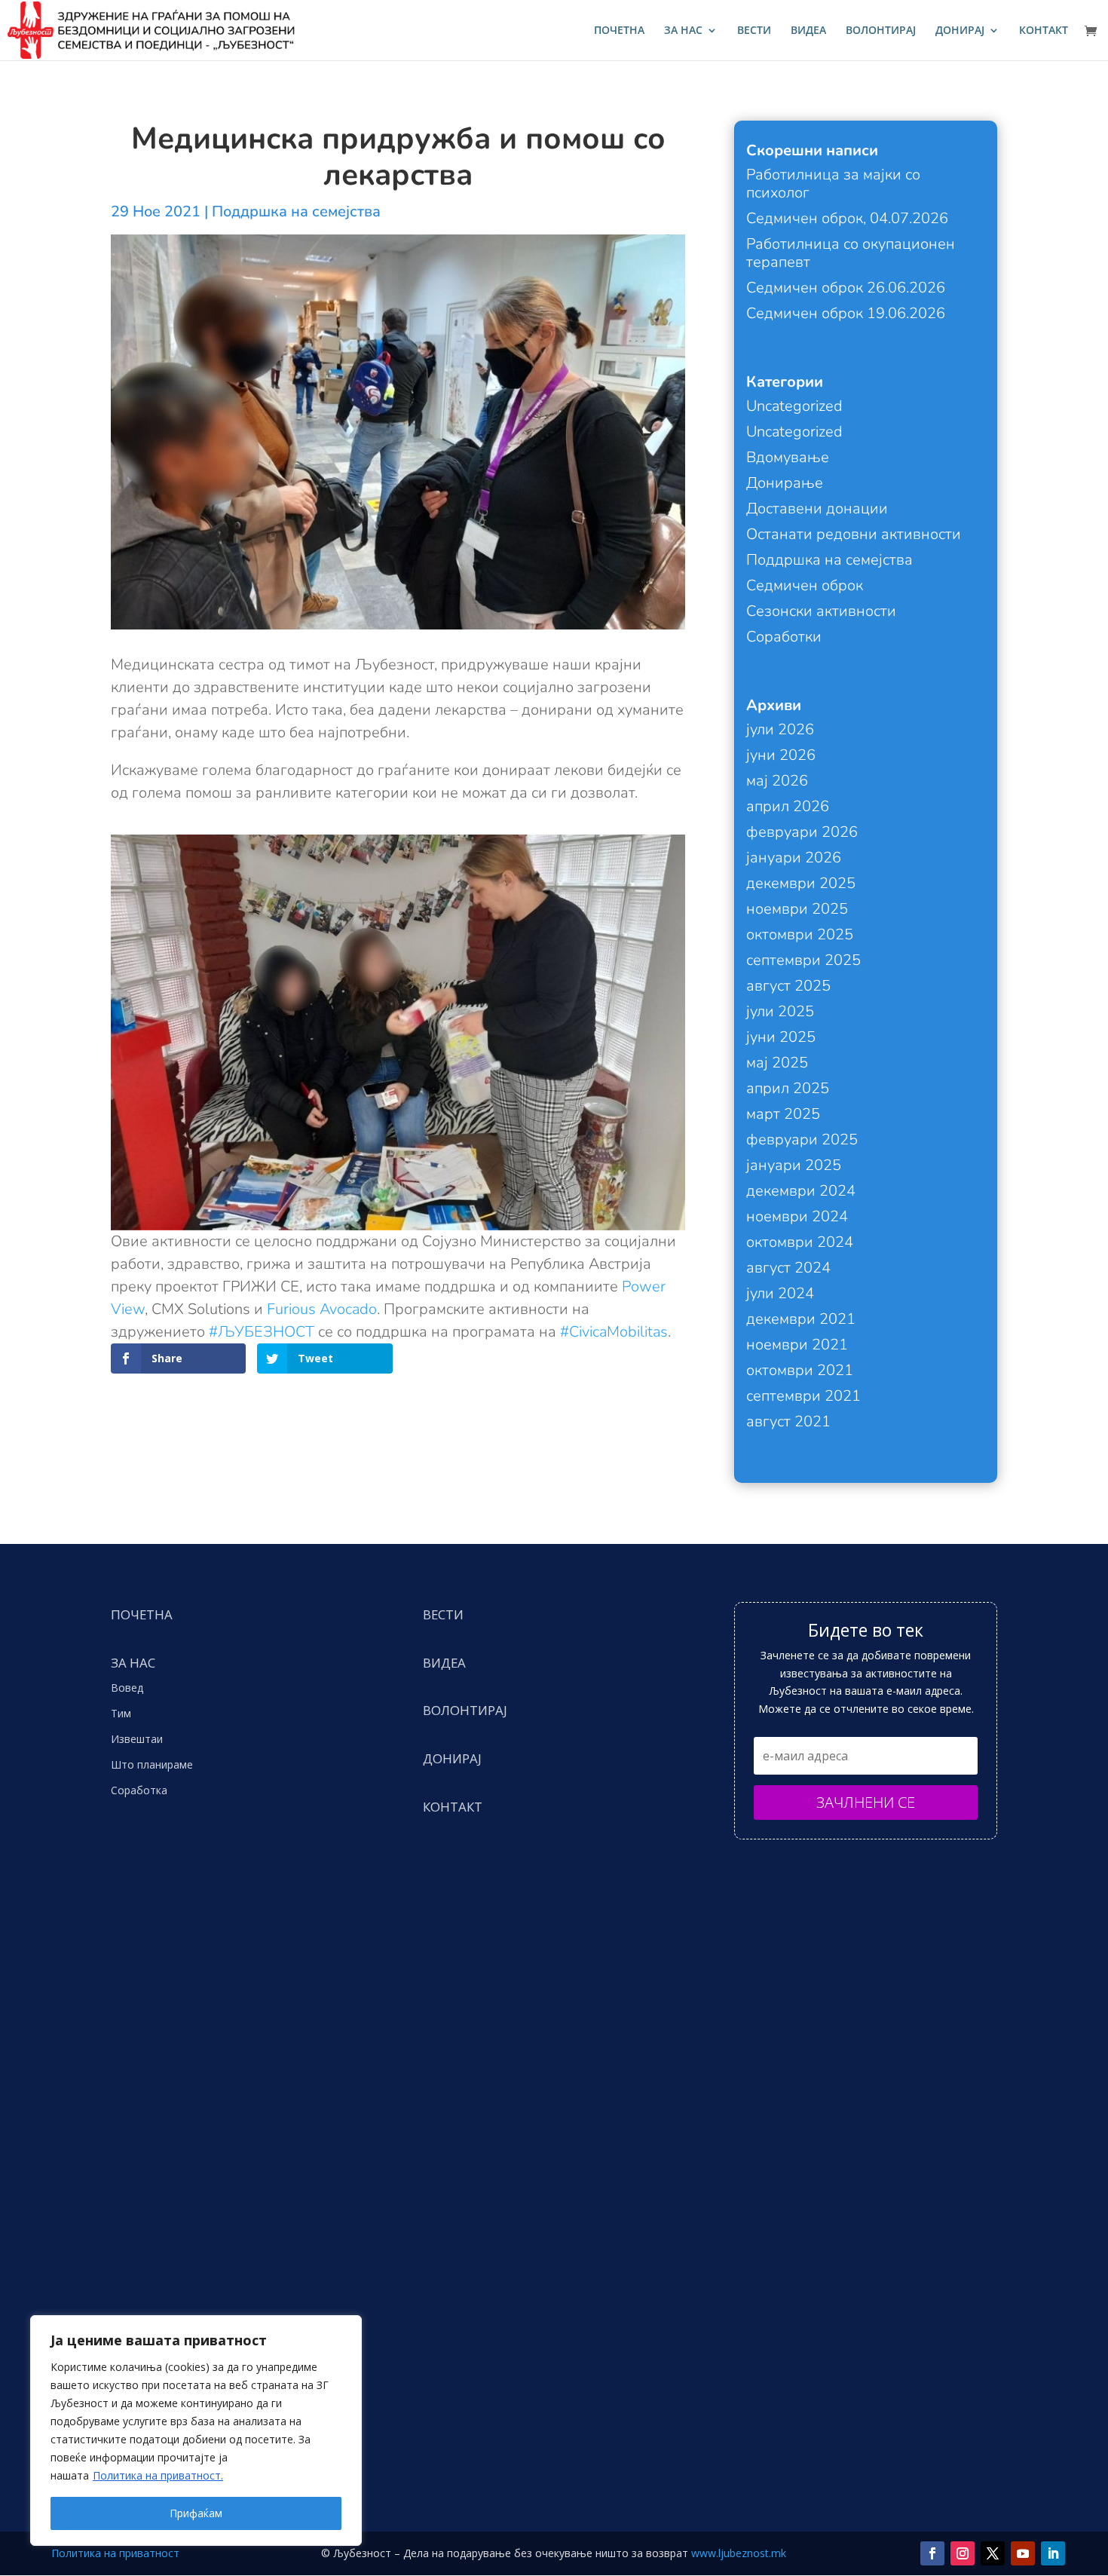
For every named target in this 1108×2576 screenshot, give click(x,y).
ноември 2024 (797, 1216)
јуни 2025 (781, 1037)
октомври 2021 (800, 1370)
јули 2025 (780, 1011)
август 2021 (788, 1421)
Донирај (960, 31)
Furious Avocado (322, 1309)
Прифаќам (196, 2513)
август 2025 (788, 986)
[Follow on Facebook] (932, 2553)
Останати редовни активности (854, 534)
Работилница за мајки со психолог (833, 184)
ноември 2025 (797, 909)
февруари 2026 (802, 832)
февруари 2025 (802, 1139)
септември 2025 (803, 960)
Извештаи (137, 1739)
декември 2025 (801, 883)
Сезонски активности (821, 611)
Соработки (784, 637)
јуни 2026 (781, 755)
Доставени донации (817, 508)
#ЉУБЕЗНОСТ (262, 1332)
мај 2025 (777, 1063)
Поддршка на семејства (296, 211)
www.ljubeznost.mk (739, 2553)
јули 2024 (780, 1293)
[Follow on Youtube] (1023, 2553)
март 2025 (783, 1114)
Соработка (139, 1790)
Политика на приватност (115, 2553)
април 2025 (788, 1088)
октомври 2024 (800, 1242)
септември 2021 (803, 1396)
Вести (754, 31)
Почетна (619, 31)
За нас (683, 31)
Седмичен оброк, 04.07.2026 (847, 218)
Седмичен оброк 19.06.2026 (846, 313)
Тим (121, 1713)
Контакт (1044, 31)
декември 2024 (801, 1191)
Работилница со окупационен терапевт (851, 253)
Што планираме (152, 1764)
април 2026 (788, 806)
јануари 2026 (794, 858)
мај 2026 (777, 781)
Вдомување (788, 457)
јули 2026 (780, 729)
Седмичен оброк (805, 585)
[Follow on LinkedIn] (1053, 2553)
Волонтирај (881, 31)
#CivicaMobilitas (614, 1332)
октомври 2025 (800, 934)
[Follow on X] (993, 2553)
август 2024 (788, 1268)
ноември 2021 (797, 1345)
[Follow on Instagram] (963, 2553)
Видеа (808, 31)
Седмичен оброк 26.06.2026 (846, 288)
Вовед (127, 1688)
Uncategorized (794, 406)
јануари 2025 (794, 1165)
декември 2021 (801, 1319)
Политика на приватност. (158, 2475)
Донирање (785, 483)
